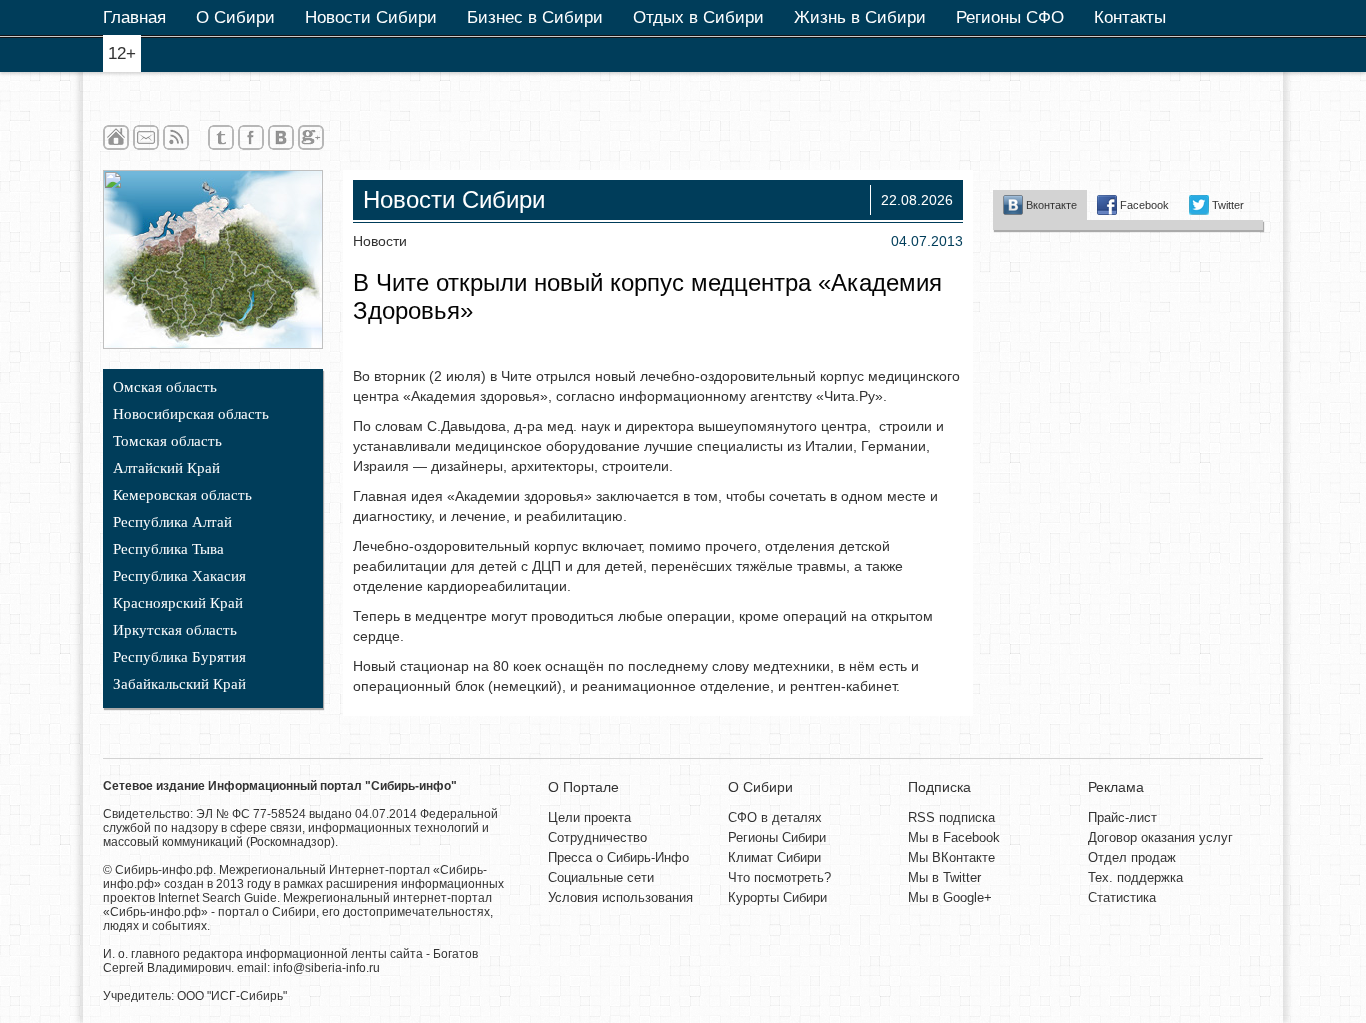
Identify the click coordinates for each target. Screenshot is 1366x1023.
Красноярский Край (178, 603)
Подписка (939, 787)
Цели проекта (589, 817)
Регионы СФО (1010, 17)
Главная (134, 17)
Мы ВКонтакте (951, 857)
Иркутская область (175, 630)
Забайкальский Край (179, 684)
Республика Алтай (172, 522)
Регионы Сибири (777, 837)
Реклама (1116, 787)
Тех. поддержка (1135, 877)
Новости (380, 241)
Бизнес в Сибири (535, 17)
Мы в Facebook (954, 837)
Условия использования (620, 897)
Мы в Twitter (944, 877)
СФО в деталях (775, 817)
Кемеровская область (182, 495)
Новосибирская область (191, 414)
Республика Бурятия (179, 657)
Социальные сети (601, 877)
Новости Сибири (371, 17)
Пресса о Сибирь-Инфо (618, 857)
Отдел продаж (1132, 857)
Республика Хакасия (179, 576)
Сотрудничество (597, 837)
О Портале (583, 787)
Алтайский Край (166, 468)
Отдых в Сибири (698, 17)
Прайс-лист (1122, 817)
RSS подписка (951, 817)
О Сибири (235, 17)
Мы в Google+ (950, 897)
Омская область (165, 387)
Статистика (1122, 897)
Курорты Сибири (777, 897)
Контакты (1130, 17)
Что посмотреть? (779, 877)
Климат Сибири (774, 857)
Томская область (167, 441)
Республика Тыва (168, 549)
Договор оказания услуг (1160, 837)
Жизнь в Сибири (860, 17)
